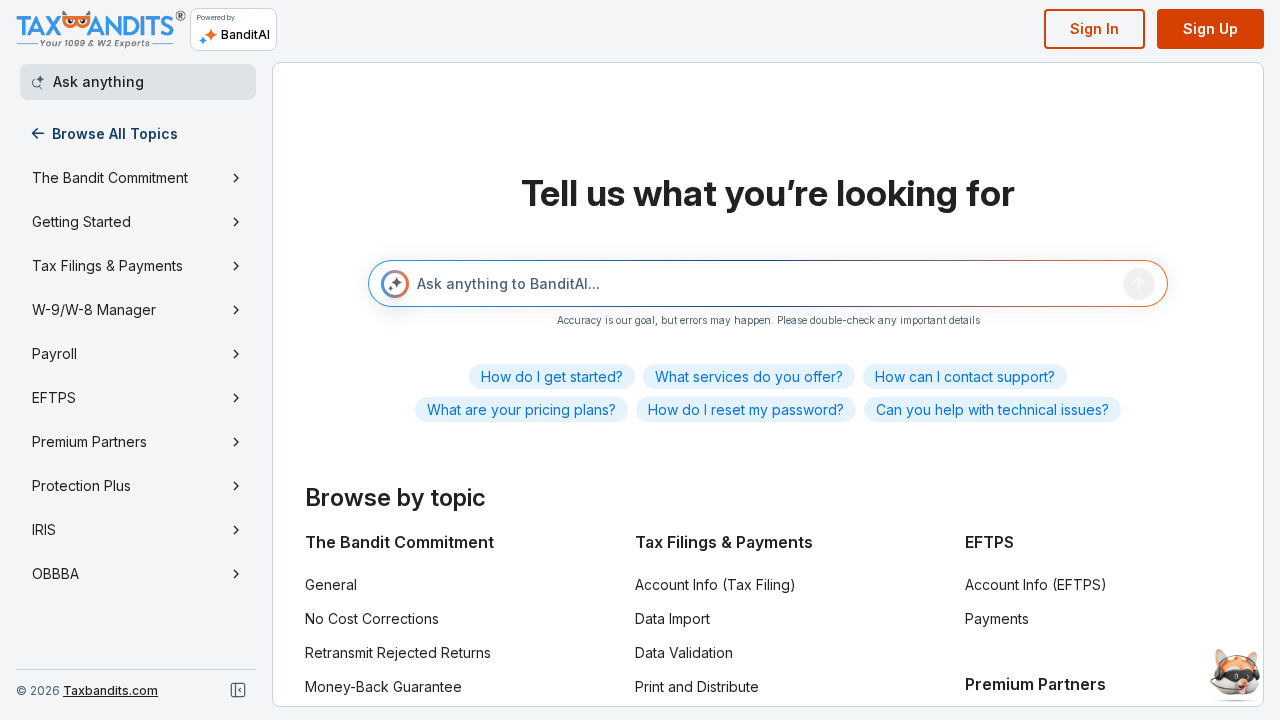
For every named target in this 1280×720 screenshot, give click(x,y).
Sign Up (1210, 28)
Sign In (1094, 28)
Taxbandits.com (110, 690)
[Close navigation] (238, 690)
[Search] (1139, 284)
